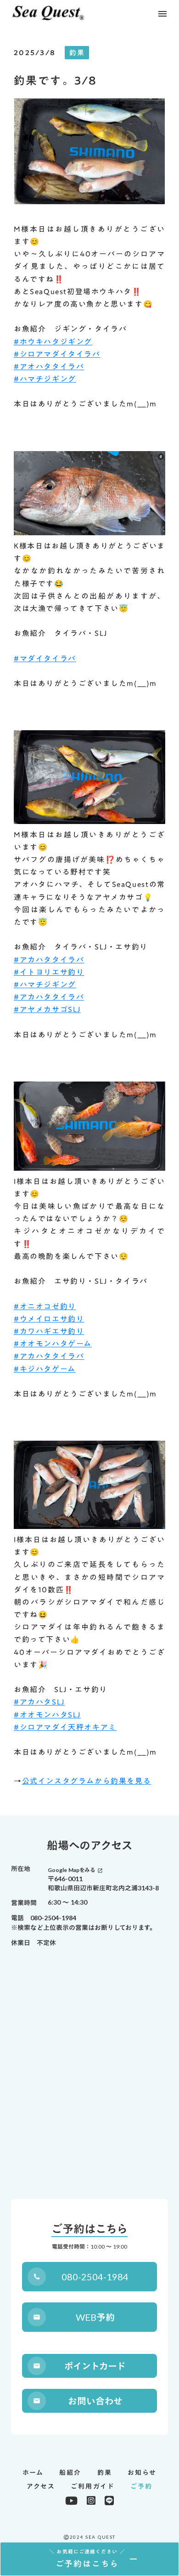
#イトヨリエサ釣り (49, 972)
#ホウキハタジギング (53, 342)
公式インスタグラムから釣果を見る (87, 1781)
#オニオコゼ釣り (45, 1306)
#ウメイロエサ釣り (49, 1319)
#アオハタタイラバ (49, 366)
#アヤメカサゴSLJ (47, 1009)
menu (162, 14)
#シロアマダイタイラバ (57, 354)
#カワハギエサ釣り (49, 1331)
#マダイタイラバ (45, 658)
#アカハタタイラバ (49, 960)
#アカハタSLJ (39, 1702)
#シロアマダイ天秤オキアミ (65, 1727)
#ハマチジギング (45, 379)
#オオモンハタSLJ (47, 1715)
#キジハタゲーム (45, 1369)
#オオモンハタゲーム (53, 1344)
